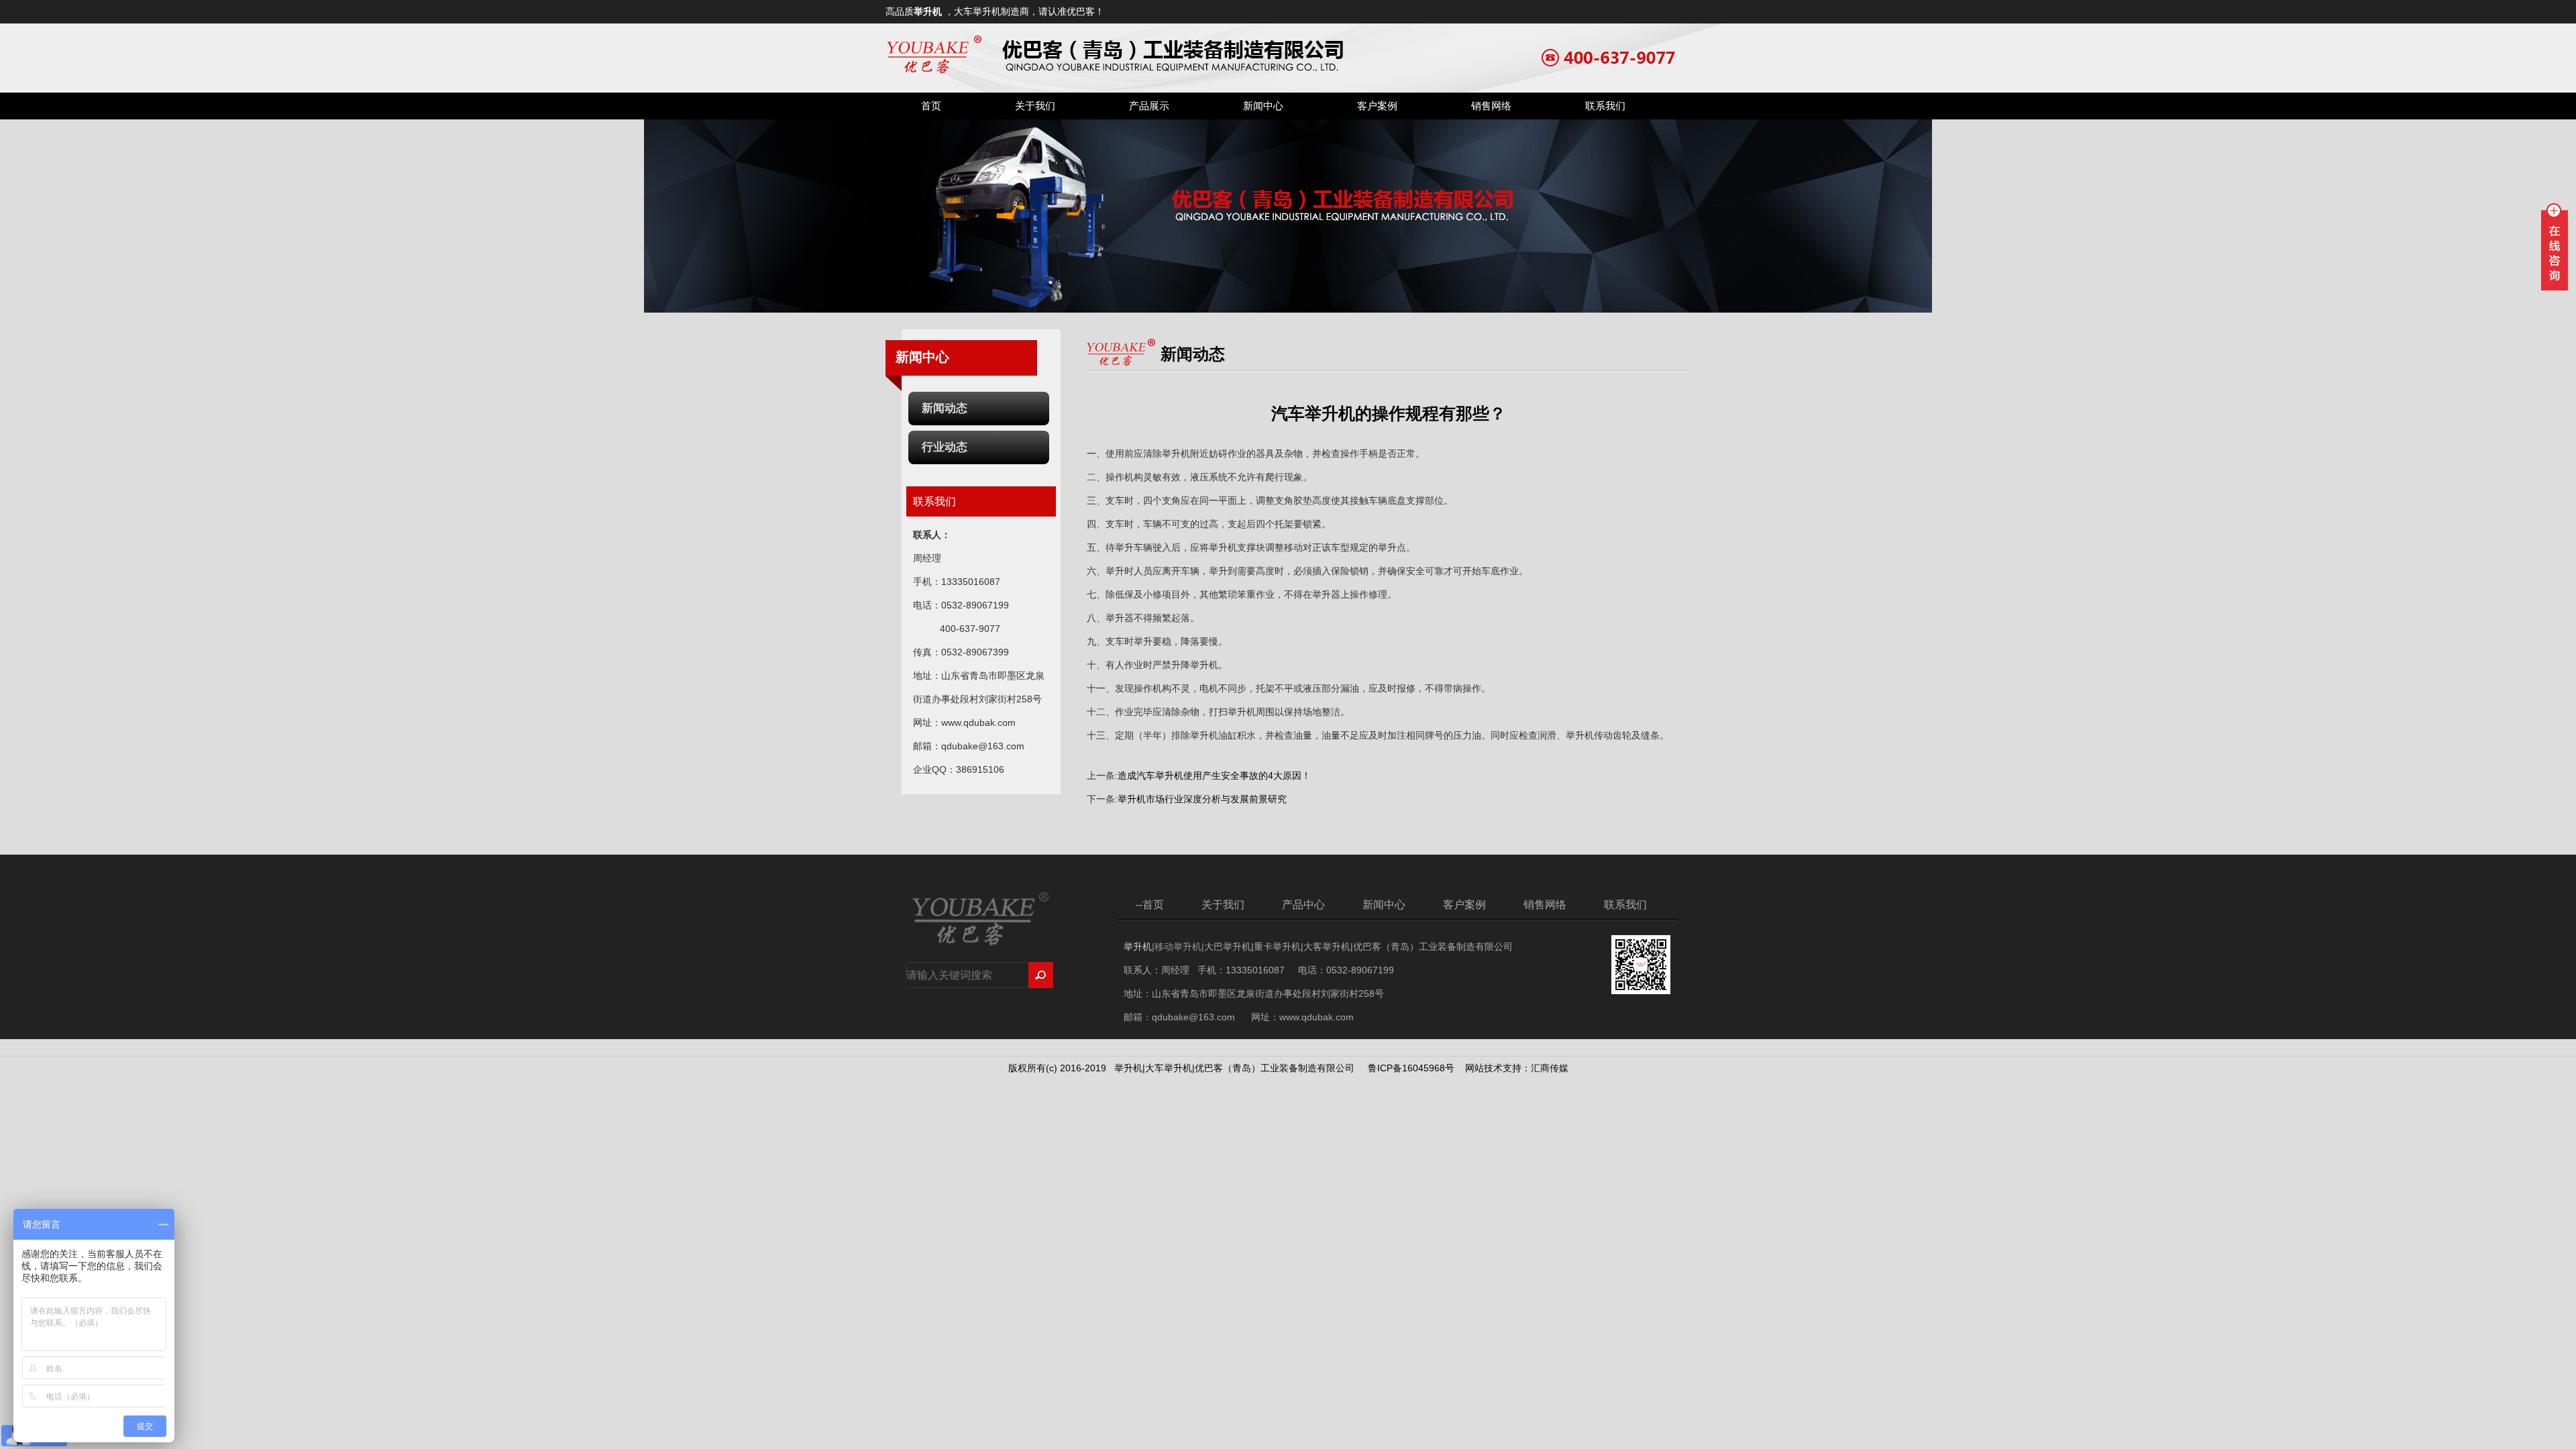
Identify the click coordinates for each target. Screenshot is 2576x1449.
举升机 (928, 11)
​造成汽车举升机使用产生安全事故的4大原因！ (1214, 775)
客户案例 (1377, 106)
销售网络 (1491, 106)
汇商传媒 (1550, 1068)
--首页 (1150, 905)
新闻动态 (945, 408)
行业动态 (945, 447)
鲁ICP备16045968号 (1411, 1068)
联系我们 (1605, 106)
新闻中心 (1263, 106)
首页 (931, 106)
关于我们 (1035, 106)
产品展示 (1149, 106)
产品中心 (1303, 905)
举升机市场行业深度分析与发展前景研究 (1202, 799)
